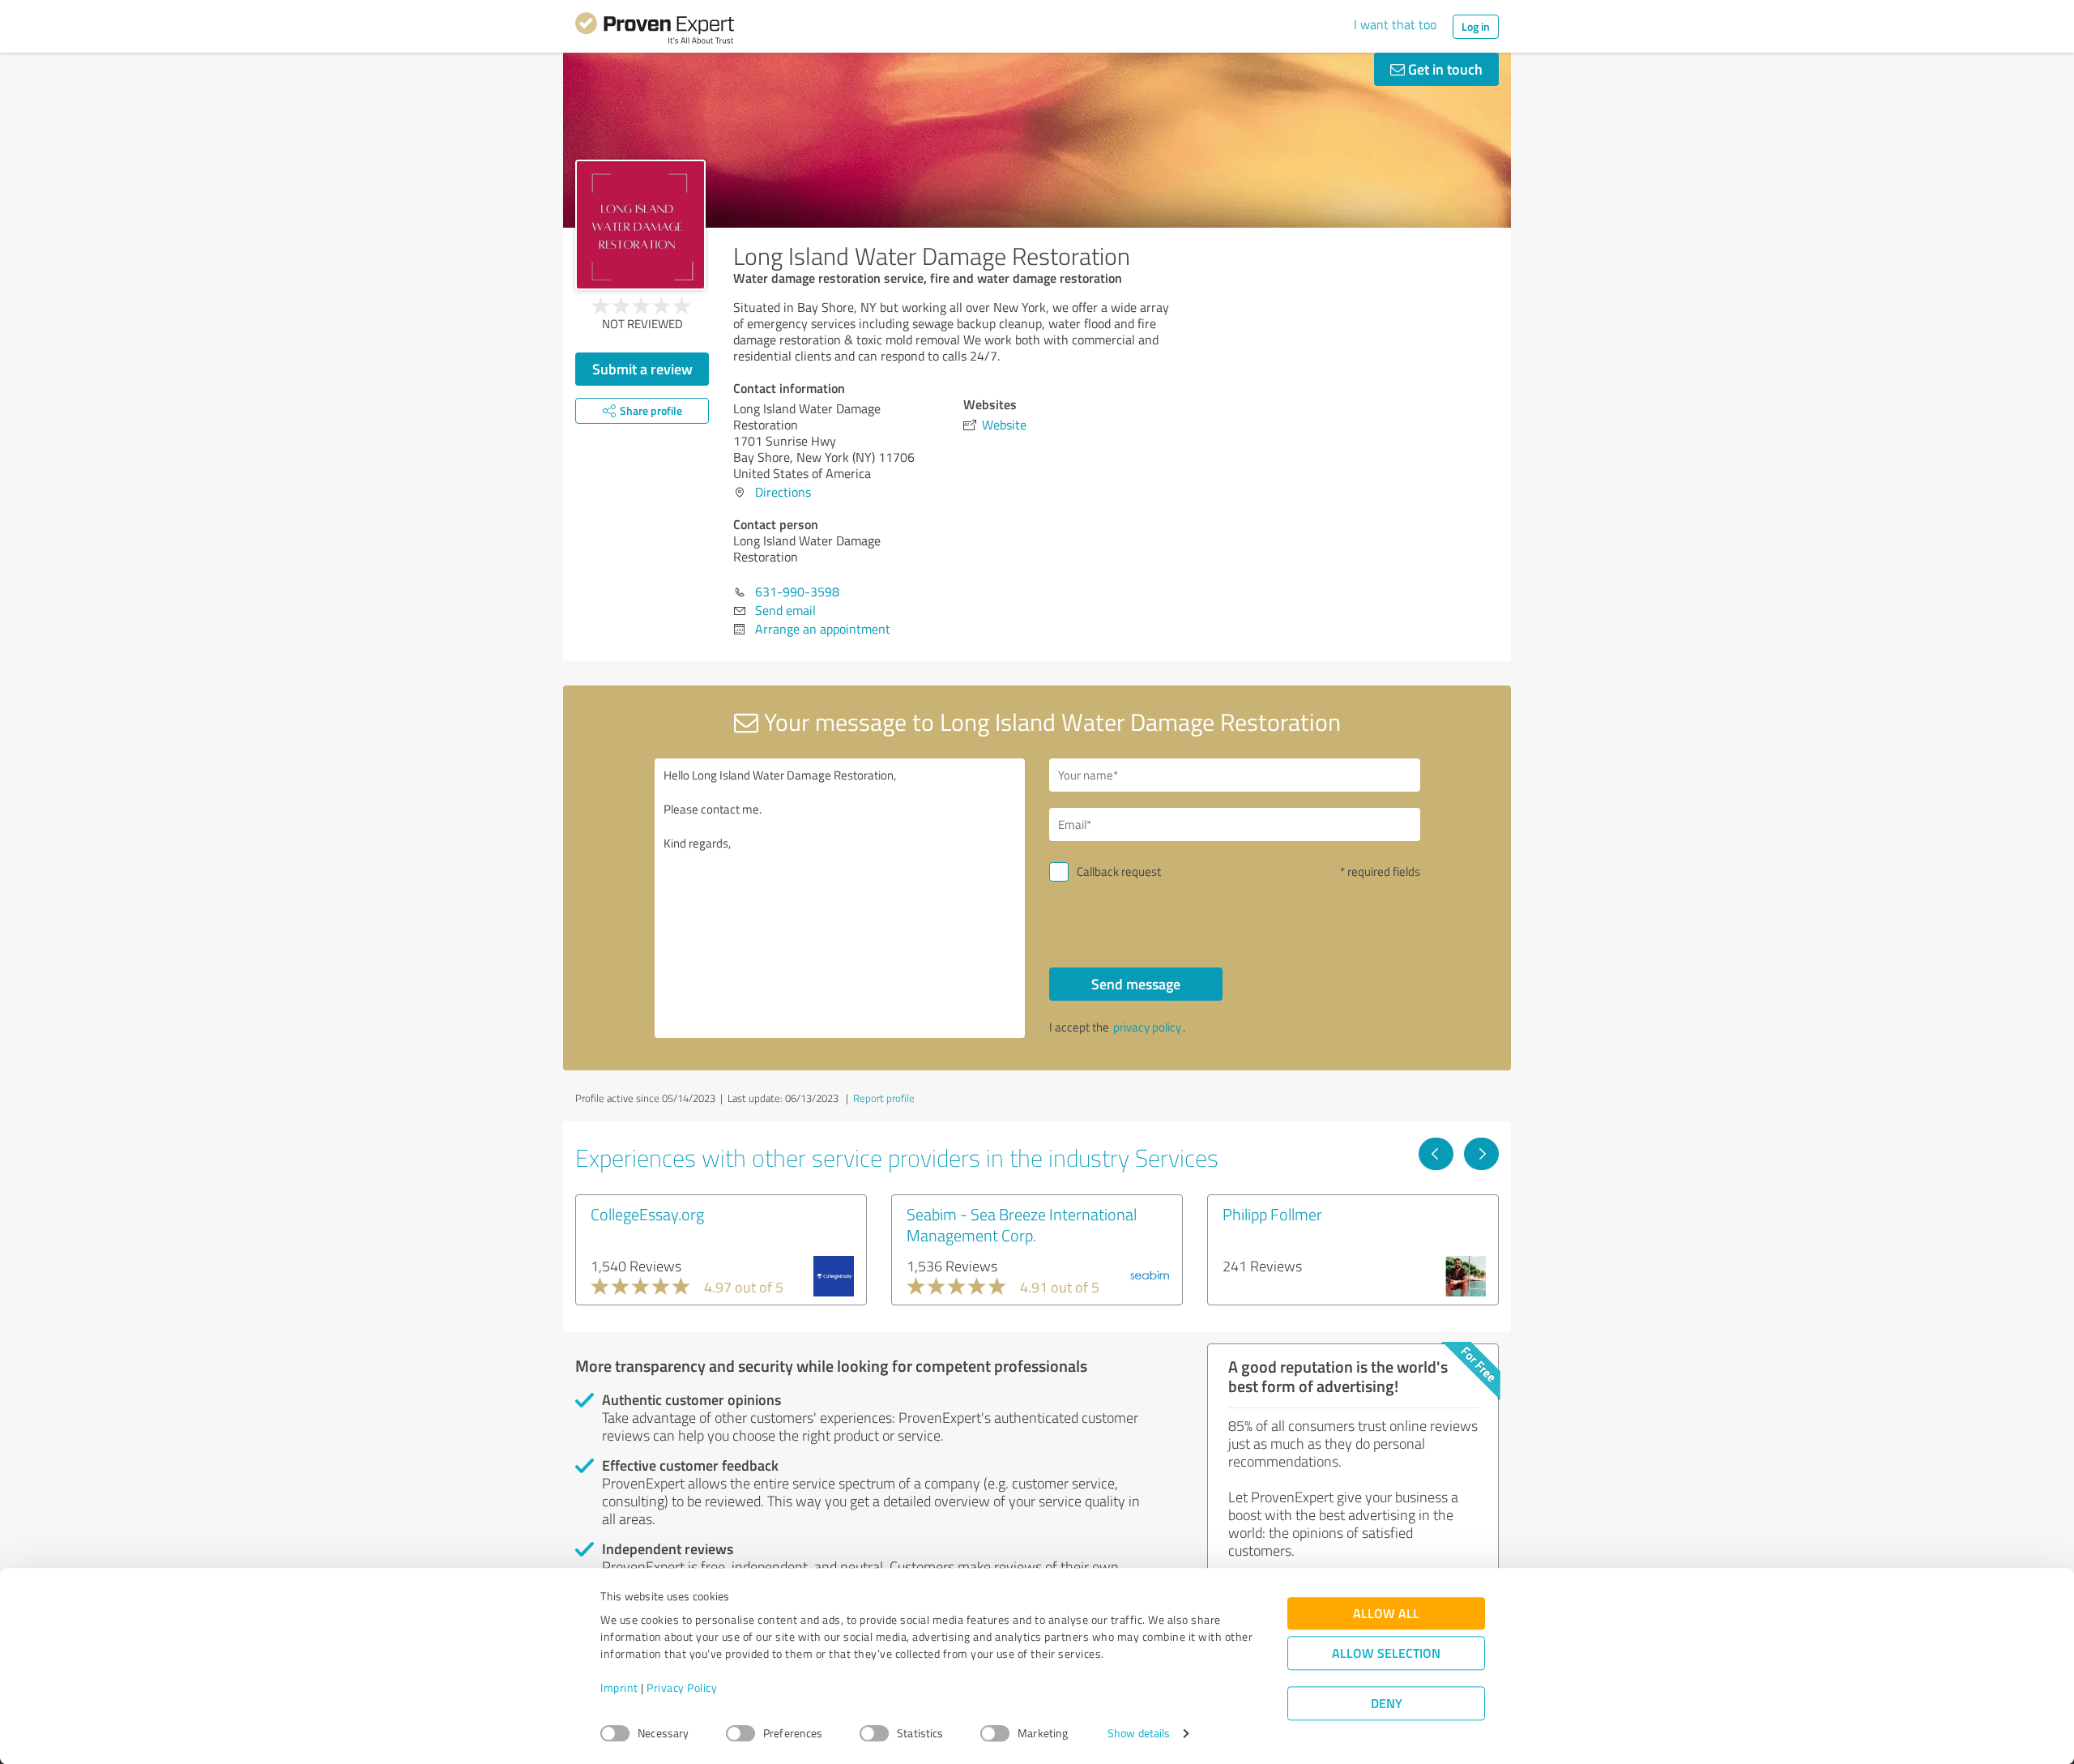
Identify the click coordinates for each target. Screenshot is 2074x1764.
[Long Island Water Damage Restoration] (640, 225)
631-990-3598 (797, 592)
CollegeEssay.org (647, 1214)
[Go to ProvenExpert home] (655, 31)
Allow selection (1386, 1653)
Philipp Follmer (1272, 1214)
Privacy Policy (682, 1688)
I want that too (1395, 24)
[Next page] (1481, 1154)
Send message (1136, 984)
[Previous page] (1436, 1154)
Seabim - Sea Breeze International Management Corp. (1022, 1224)
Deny (1387, 1704)
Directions (783, 492)
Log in (1476, 26)
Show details (1139, 1734)
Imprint (619, 1688)
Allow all (1386, 1614)
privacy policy (1147, 1027)
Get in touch (1444, 69)
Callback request (1119, 871)
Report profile (884, 1098)
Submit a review (642, 369)
